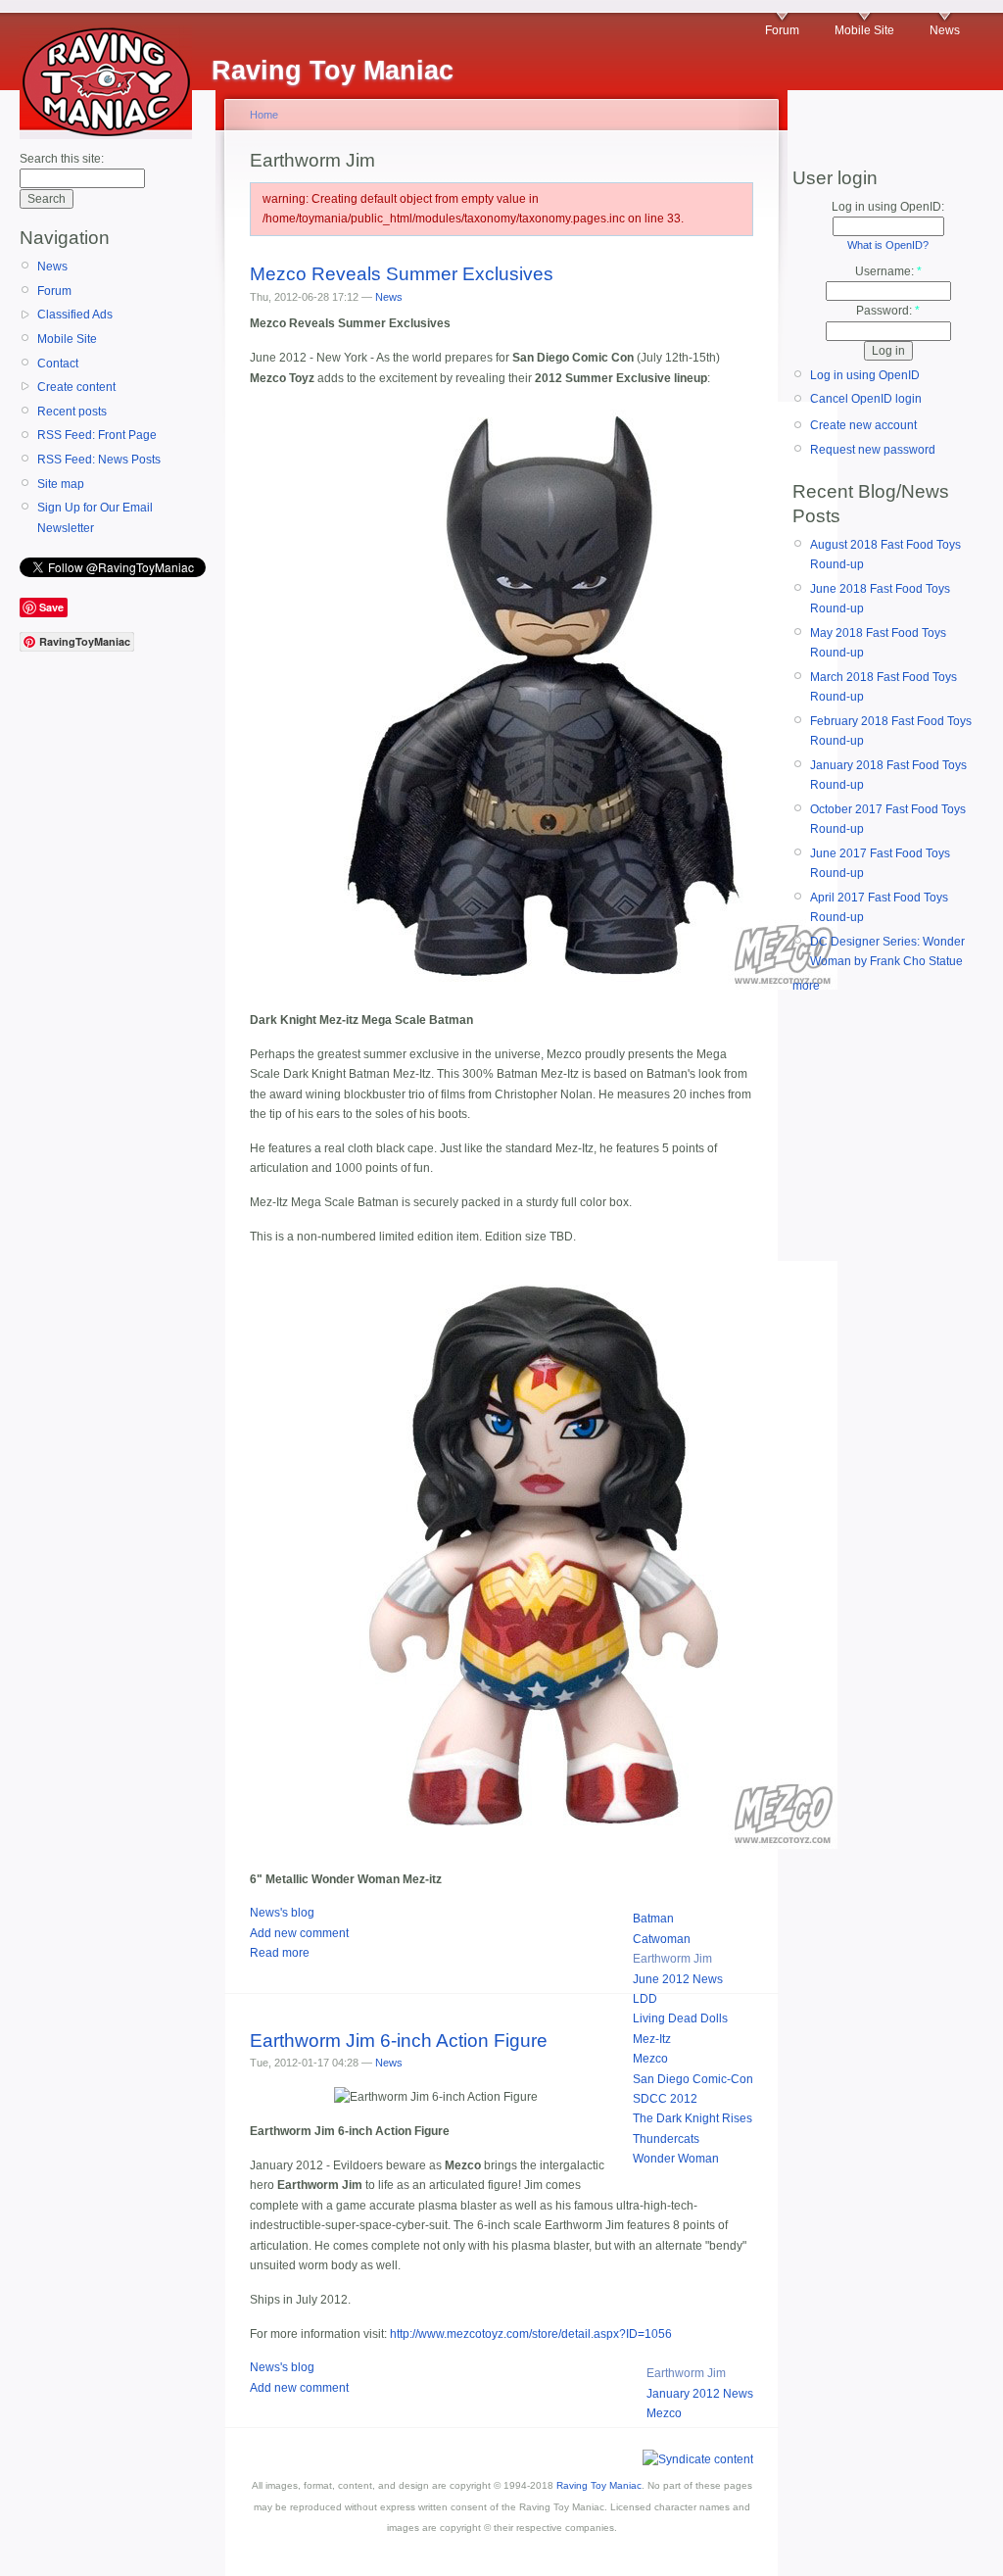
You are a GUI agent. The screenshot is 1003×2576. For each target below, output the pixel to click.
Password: (888, 311)
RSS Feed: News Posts (99, 460)
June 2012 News (678, 1979)
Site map (61, 484)
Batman (653, 1919)
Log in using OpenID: (888, 207)
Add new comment (299, 1933)
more (806, 986)
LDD (645, 1999)
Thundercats (666, 2139)
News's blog (282, 1913)
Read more (280, 1953)
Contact (58, 364)
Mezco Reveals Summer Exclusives (402, 274)
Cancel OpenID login (866, 399)
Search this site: (62, 159)
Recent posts (72, 412)
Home (264, 115)
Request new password (873, 450)
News (945, 30)
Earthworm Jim (672, 1959)
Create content (76, 387)
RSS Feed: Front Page (97, 435)
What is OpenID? (888, 245)
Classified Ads (75, 315)
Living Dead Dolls (680, 2018)
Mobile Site (864, 30)
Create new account (863, 425)
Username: (888, 271)
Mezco (650, 2059)
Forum (782, 30)
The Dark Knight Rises (693, 2118)
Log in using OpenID (865, 375)
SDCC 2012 (665, 2099)
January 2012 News (700, 2394)
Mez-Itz (652, 2039)
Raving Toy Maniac (599, 2485)
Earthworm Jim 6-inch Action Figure (399, 2041)
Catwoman (662, 1939)
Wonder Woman (676, 2159)
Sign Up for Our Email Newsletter (95, 517)
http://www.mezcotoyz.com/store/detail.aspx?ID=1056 (531, 2334)
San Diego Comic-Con (693, 2079)
